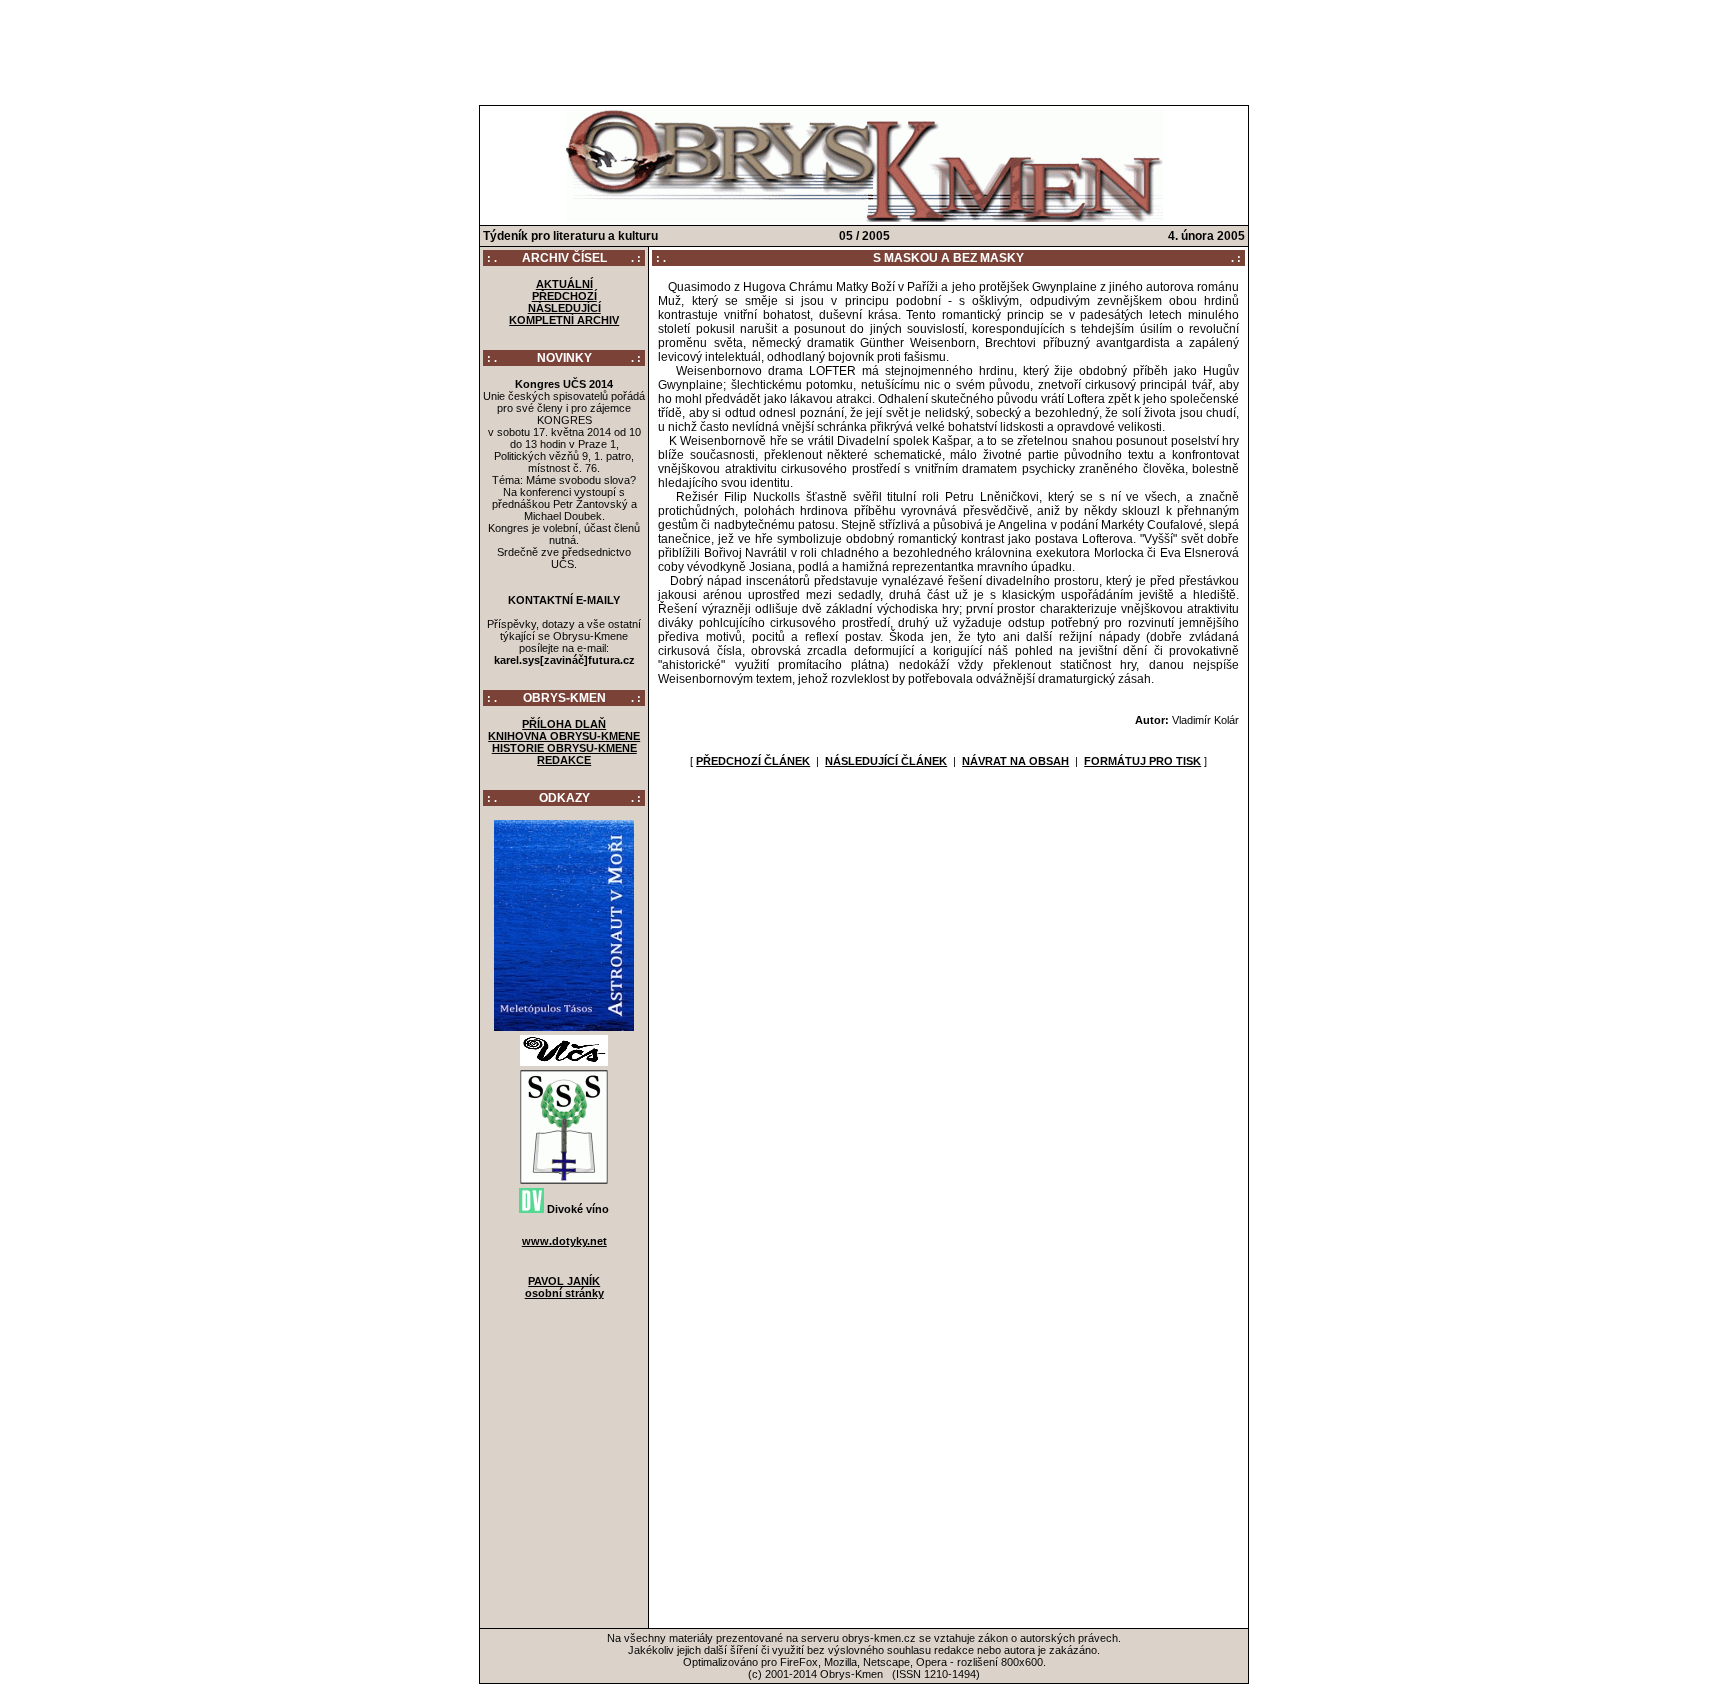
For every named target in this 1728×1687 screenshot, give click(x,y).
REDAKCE (564, 760)
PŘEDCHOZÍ (564, 296)
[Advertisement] (864, 48)
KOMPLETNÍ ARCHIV (564, 320)
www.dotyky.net (564, 1241)
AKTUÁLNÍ (564, 284)
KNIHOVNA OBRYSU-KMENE (564, 736)
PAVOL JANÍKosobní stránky (564, 1287)
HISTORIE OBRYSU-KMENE (564, 748)
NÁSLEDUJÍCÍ (564, 308)
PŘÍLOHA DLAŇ (564, 724)
